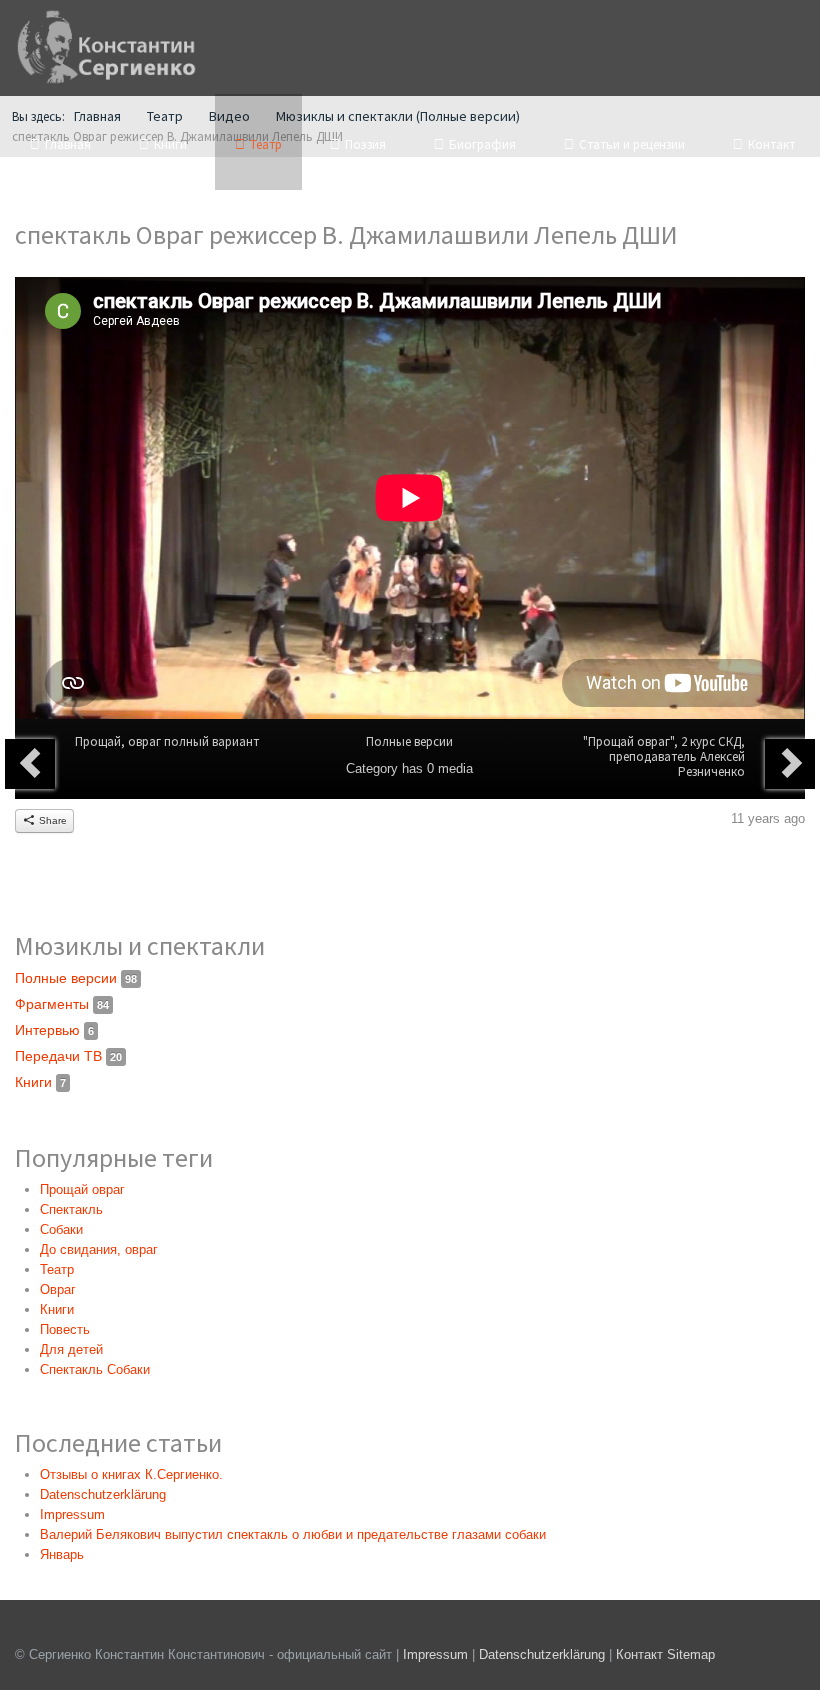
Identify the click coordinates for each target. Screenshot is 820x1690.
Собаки (61, 1229)
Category (372, 768)
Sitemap (691, 1654)
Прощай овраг (82, 1189)
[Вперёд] (790, 764)
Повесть (65, 1329)
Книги (40, 1082)
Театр (57, 1269)
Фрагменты (62, 1004)
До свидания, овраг (99, 1249)
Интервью (54, 1030)
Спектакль (71, 1209)
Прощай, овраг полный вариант (167, 741)
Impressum (435, 1654)
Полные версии (409, 741)
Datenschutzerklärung (544, 1654)
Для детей (71, 1349)
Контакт (639, 1654)
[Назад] (30, 764)
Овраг (58, 1289)
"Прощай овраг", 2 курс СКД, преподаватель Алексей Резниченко (664, 756)
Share (51, 820)
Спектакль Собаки (95, 1369)
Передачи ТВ (68, 1056)
